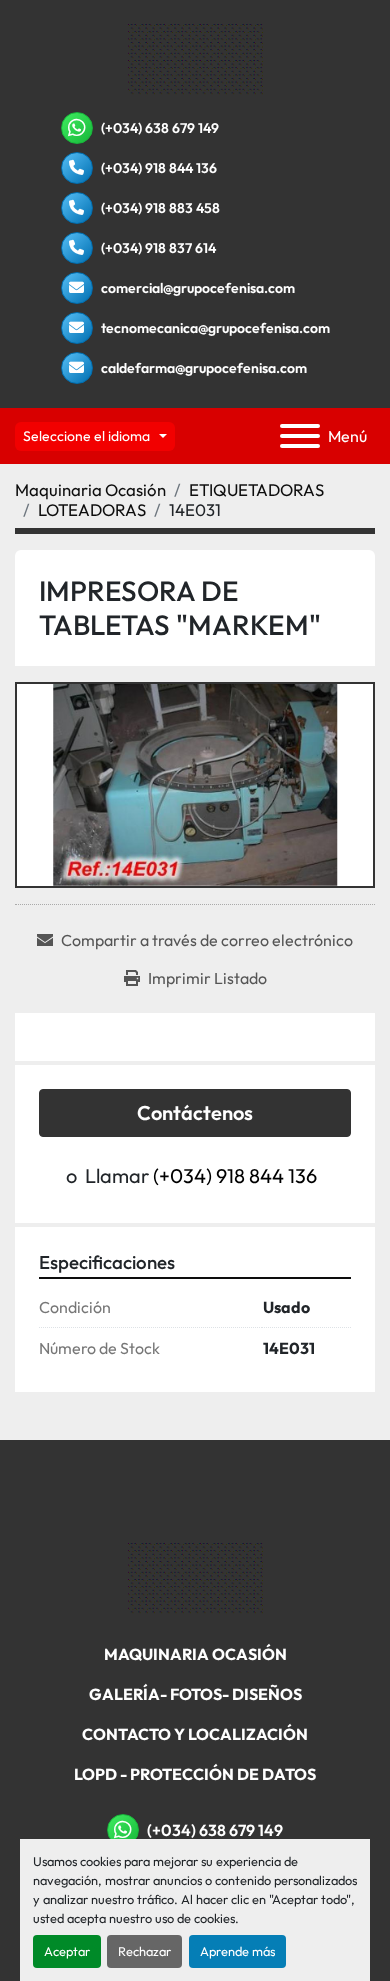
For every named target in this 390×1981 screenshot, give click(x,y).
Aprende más (237, 1951)
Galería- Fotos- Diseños (195, 1694)
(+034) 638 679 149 (160, 128)
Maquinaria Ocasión (195, 1654)
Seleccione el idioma (86, 436)
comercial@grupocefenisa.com (198, 288)
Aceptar (67, 1951)
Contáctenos (195, 1112)
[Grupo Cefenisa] (195, 1577)
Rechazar (144, 1951)
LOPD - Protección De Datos (195, 1774)
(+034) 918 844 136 (159, 168)
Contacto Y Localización (195, 1734)
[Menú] (300, 436)
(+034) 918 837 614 (158, 248)
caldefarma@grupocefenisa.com (204, 368)
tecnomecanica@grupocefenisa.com (215, 328)
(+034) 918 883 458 (160, 208)
